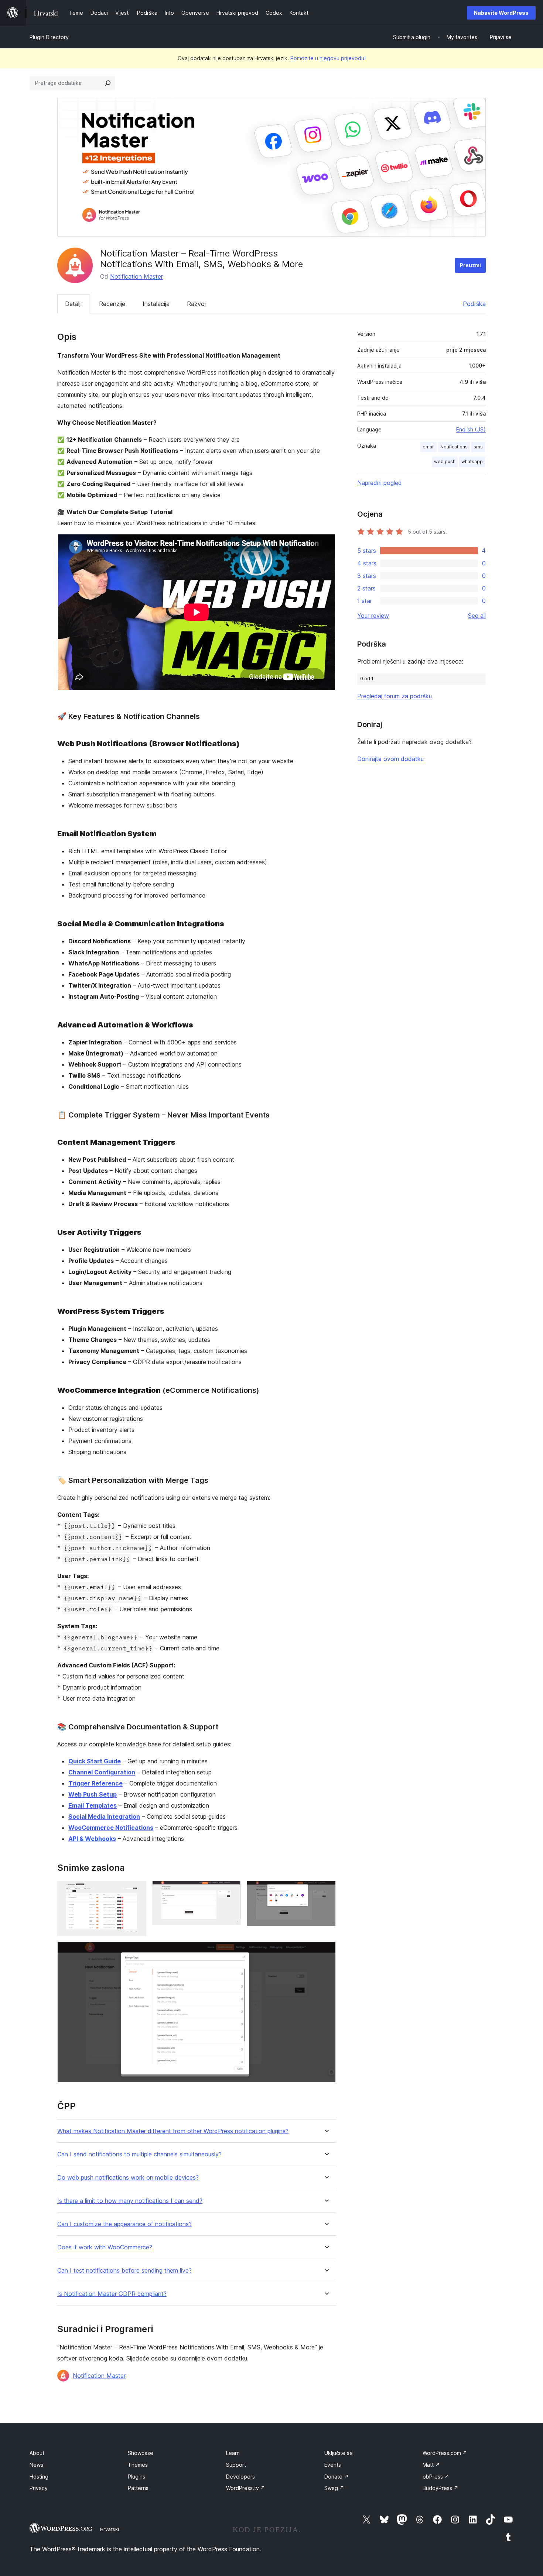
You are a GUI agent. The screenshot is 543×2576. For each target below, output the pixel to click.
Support (236, 2465)
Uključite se (339, 2453)
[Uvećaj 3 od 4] (326, 1891)
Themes (138, 2465)
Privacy (39, 2488)
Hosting (39, 2477)
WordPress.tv (246, 2488)
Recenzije (112, 304)
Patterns (138, 2488)
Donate (337, 2477)
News (36, 2465)
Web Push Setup (93, 1794)
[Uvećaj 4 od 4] (326, 1952)
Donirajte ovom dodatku (390, 759)
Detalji (73, 304)
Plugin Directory (49, 37)
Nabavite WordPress (501, 13)
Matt (431, 2465)
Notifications (454, 447)
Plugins (136, 2477)
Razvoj (196, 304)
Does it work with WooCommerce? (105, 2247)
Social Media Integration (104, 1816)
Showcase (141, 2453)
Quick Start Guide (95, 1761)
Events (333, 2465)
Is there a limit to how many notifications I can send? (130, 2201)
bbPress (436, 2477)
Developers (240, 2477)
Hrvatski (110, 2529)
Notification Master (136, 276)
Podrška (474, 304)
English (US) (471, 429)
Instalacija (156, 304)
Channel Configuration (102, 1772)
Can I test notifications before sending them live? (124, 2271)
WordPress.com (445, 2453)
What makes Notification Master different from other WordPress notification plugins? (173, 2131)
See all (477, 616)
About (37, 2453)
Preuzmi (470, 265)
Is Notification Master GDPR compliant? (112, 2294)
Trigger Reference (95, 1783)
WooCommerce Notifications (111, 1828)
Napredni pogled (380, 483)
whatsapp (472, 462)
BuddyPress (440, 2488)
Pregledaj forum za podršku (395, 696)
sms (478, 447)
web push (445, 462)
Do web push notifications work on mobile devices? (128, 2178)
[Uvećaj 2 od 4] (231, 1891)
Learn (233, 2453)
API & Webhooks (92, 1839)
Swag (334, 2488)
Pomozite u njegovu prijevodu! (328, 58)
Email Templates (93, 1805)
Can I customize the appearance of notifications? (124, 2224)
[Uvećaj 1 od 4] (136, 1891)
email (428, 447)
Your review (373, 616)
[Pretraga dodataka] (108, 83)
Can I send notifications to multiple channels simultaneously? (139, 2154)
